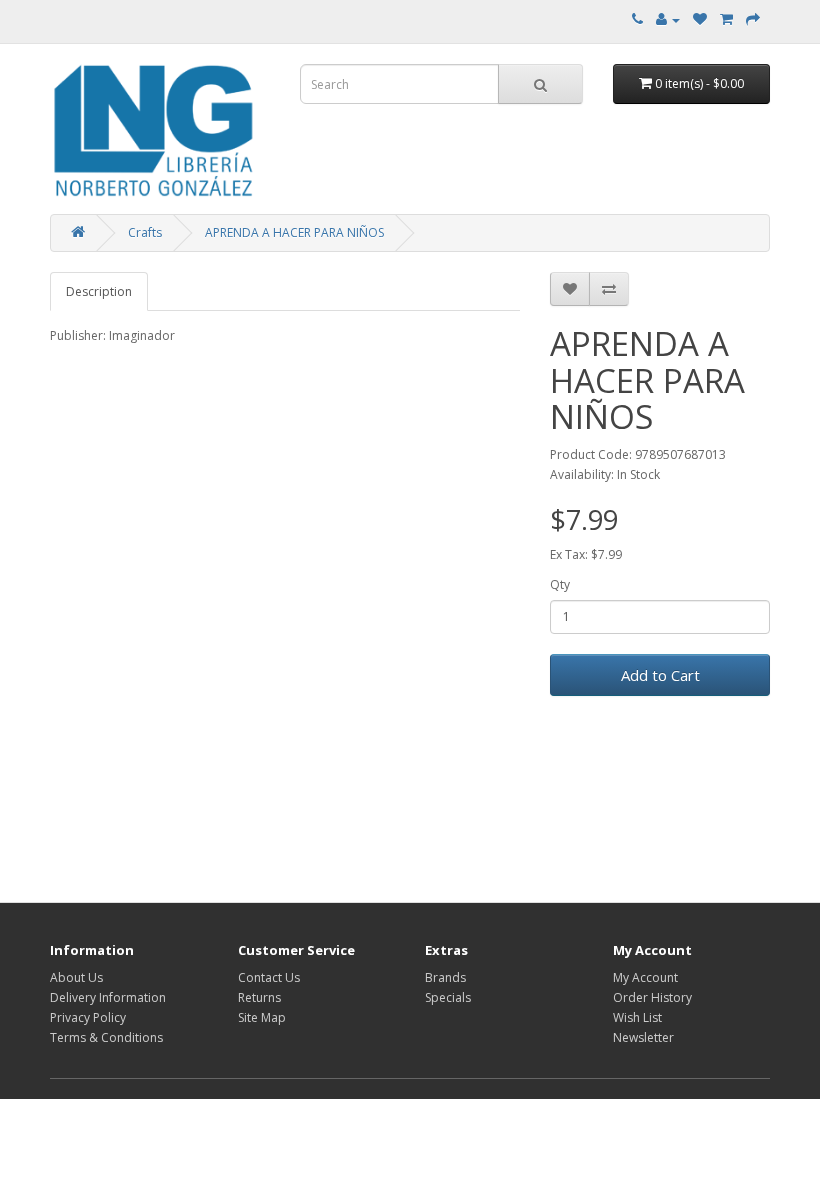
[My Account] (668, 19)
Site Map (262, 1017)
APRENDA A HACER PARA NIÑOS (294, 232)
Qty (560, 584)
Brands (445, 977)
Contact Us (269, 977)
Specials (448, 997)
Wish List (637, 1017)
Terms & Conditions (106, 1037)
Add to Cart (660, 675)
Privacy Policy (88, 1017)
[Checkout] (753, 19)
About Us (76, 977)
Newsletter (643, 1037)
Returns (259, 997)
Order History (652, 997)
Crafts (145, 232)
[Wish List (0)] (700, 19)
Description (99, 291)
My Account (645, 977)
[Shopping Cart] (726, 19)
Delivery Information (108, 997)
